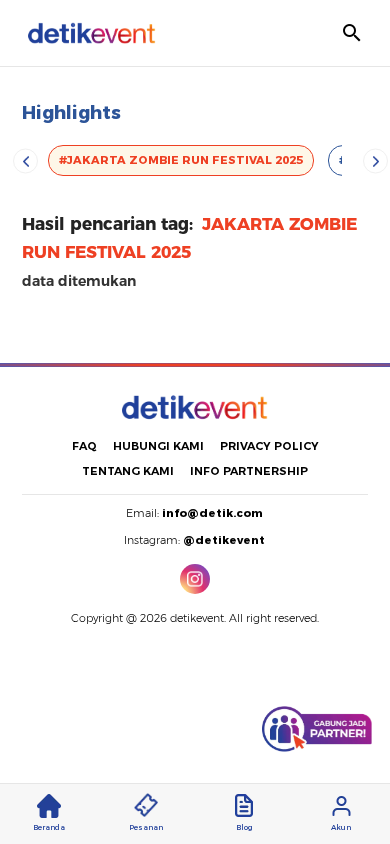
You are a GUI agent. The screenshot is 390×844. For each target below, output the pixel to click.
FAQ (84, 446)
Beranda (49, 827)
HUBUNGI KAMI (158, 446)
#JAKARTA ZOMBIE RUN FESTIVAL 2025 (181, 160)
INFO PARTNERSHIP (249, 471)
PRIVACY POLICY (269, 446)
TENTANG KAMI (128, 471)
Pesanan (146, 827)
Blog (244, 827)
